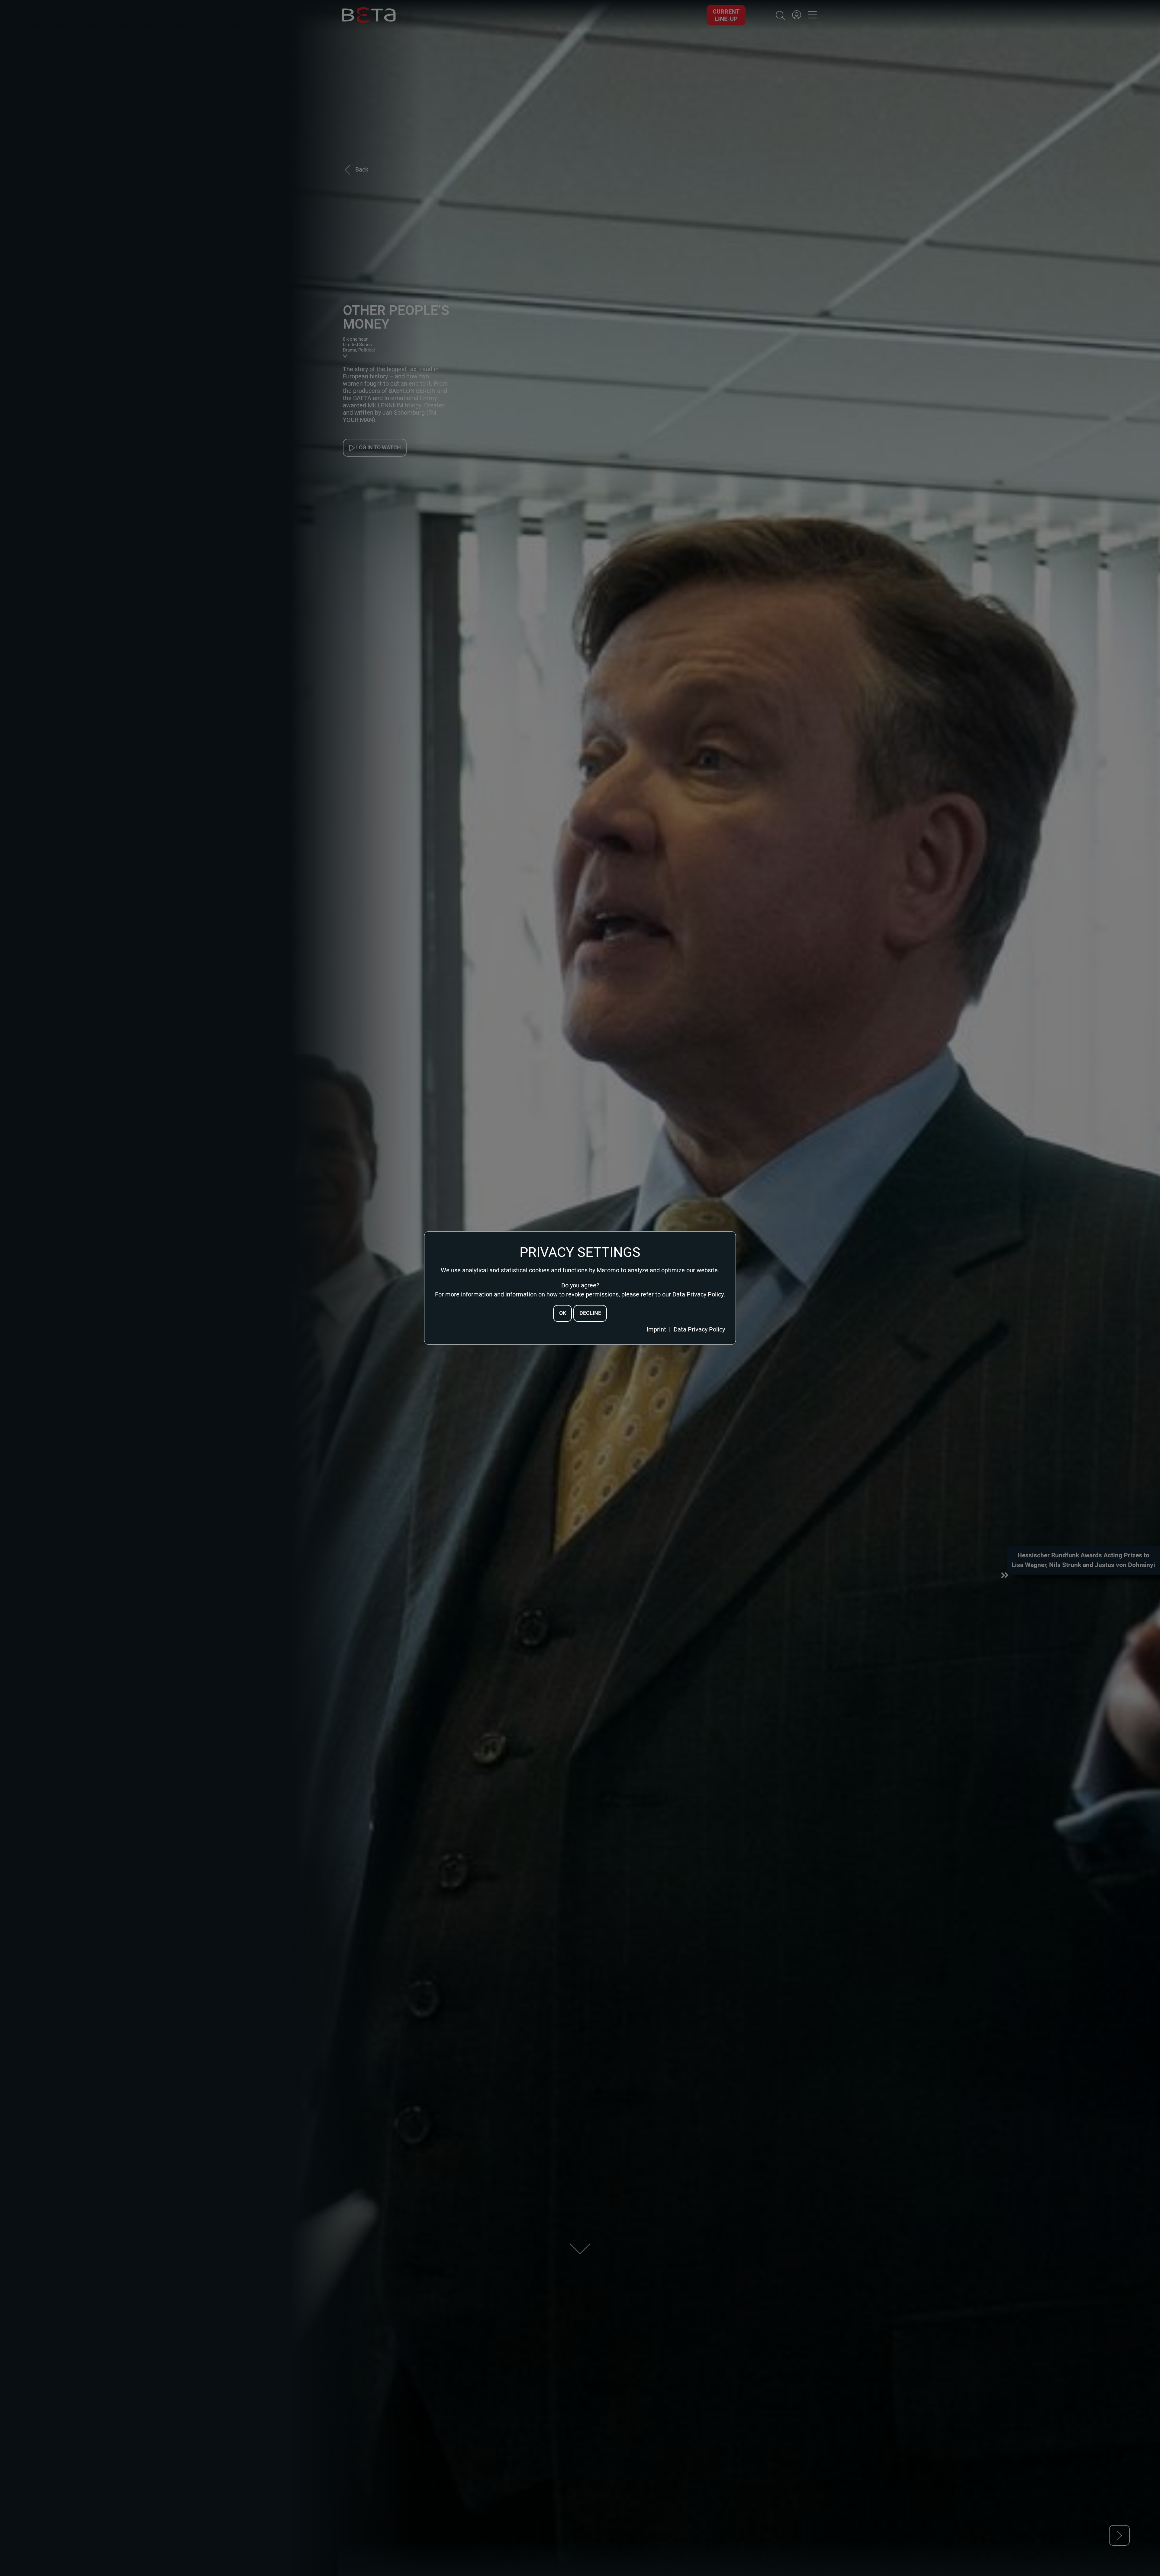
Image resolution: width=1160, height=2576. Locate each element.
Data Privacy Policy (699, 1329)
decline (590, 1313)
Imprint (656, 1329)
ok (563, 1313)
